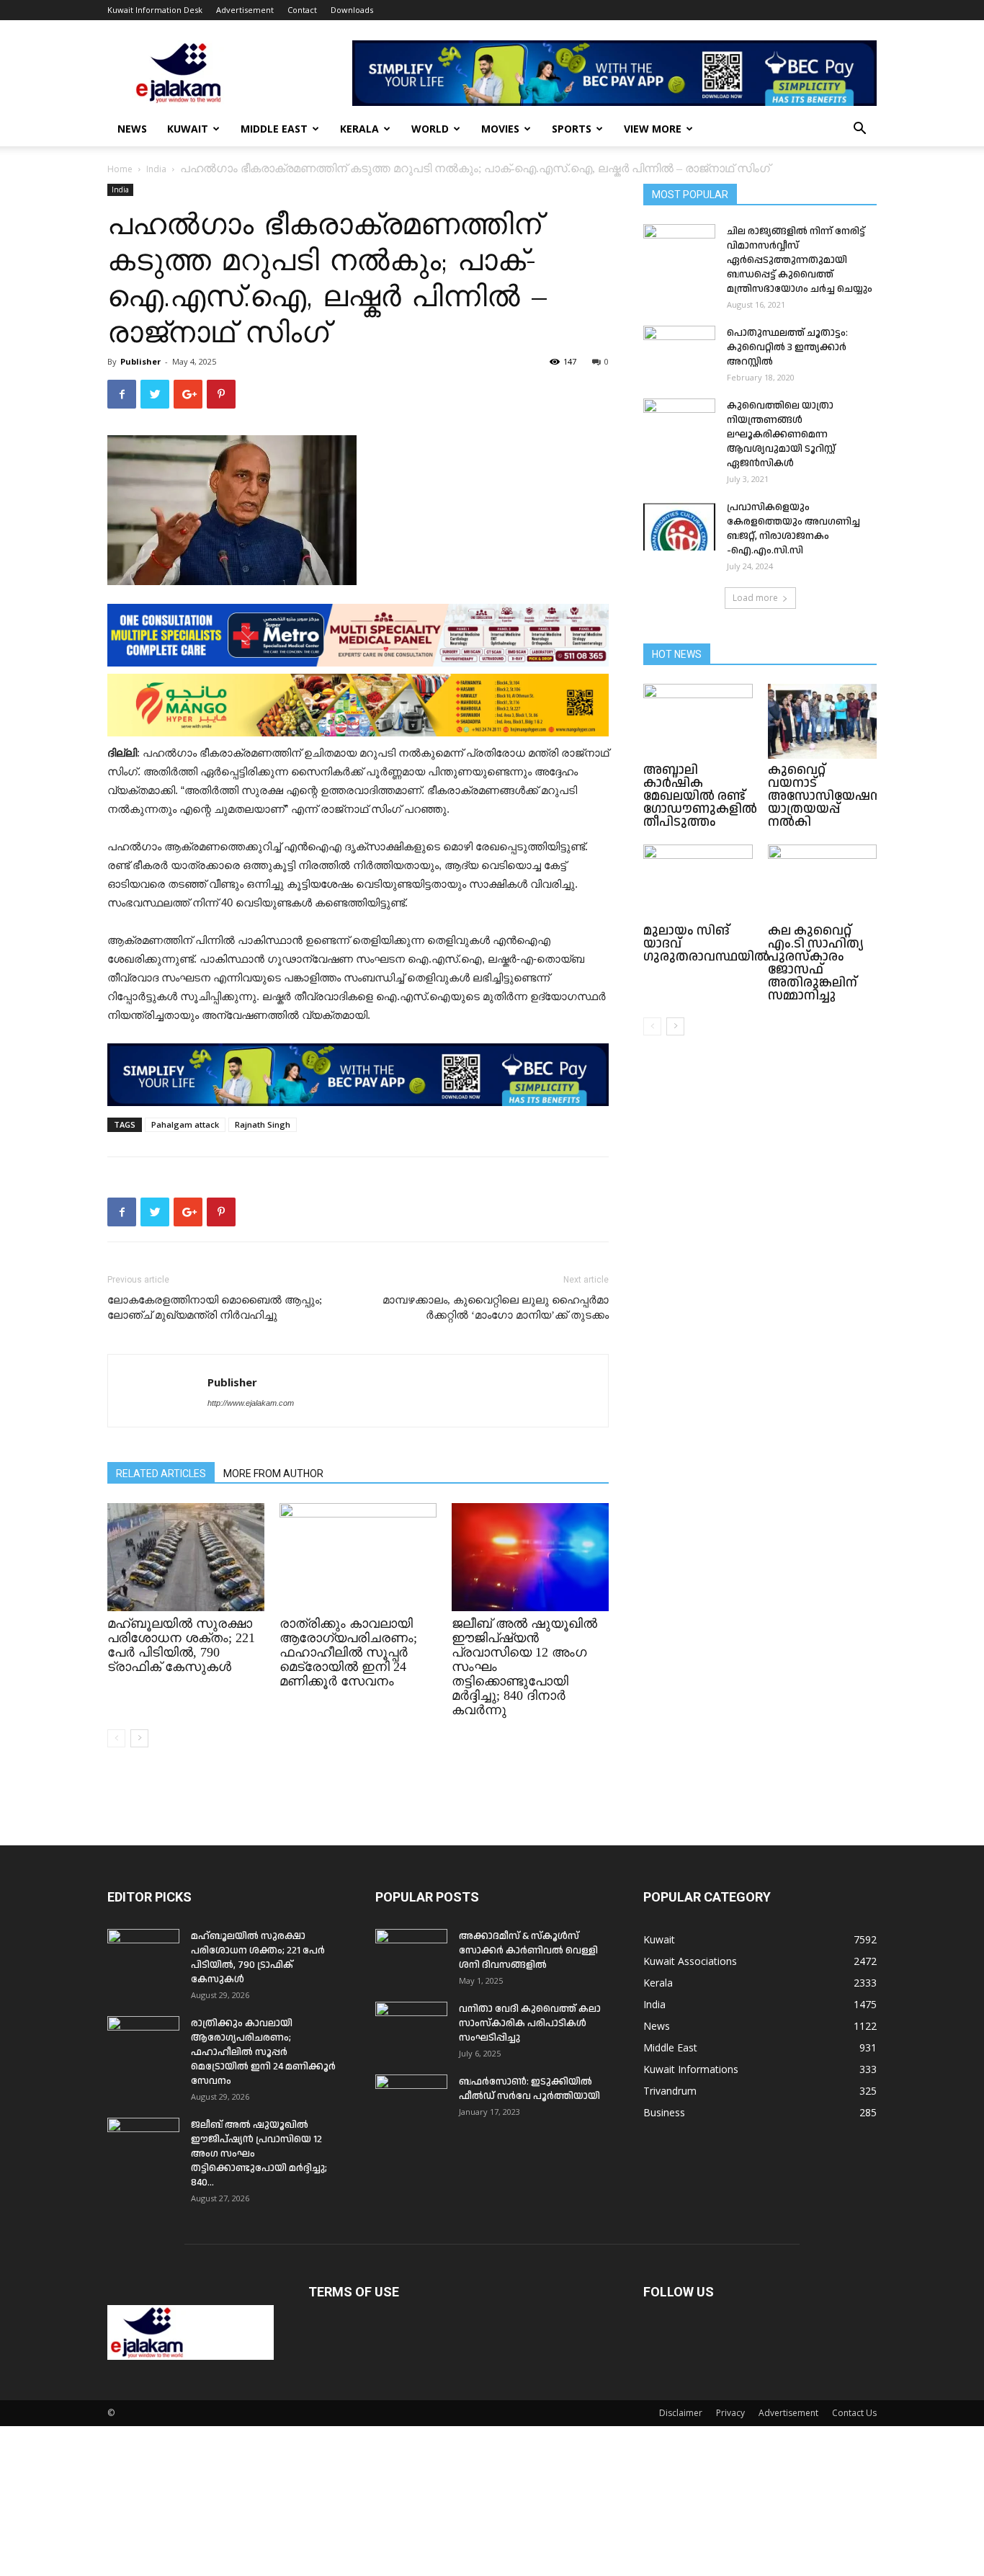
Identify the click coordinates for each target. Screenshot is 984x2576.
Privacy (730, 2413)
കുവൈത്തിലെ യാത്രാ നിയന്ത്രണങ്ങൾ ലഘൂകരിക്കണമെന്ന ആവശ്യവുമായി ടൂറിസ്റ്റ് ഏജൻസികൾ (781, 434)
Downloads (352, 10)
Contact (302, 10)
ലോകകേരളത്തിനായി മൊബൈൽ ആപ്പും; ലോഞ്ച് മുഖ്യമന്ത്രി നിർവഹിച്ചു (215, 1307)
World (430, 129)
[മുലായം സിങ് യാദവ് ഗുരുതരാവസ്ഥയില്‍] (698, 882)
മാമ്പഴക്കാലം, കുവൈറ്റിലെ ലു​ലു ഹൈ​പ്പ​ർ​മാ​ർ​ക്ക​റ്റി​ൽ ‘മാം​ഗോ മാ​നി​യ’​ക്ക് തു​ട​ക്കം (496, 1307)
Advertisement (245, 10)
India (156, 169)
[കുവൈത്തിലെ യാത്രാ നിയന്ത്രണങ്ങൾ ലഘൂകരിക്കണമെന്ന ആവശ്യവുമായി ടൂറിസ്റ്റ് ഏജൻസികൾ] (679, 424)
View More (653, 129)
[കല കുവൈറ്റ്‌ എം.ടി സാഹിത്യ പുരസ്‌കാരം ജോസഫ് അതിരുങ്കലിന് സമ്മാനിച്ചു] (823, 882)
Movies (500, 129)
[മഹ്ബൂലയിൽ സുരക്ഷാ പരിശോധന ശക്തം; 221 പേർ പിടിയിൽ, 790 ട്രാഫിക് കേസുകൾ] (186, 1557)
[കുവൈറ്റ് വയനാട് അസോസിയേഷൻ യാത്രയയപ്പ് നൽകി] (823, 721)
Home (120, 169)
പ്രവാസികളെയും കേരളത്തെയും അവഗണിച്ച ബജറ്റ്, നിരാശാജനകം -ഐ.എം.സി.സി (793, 529)
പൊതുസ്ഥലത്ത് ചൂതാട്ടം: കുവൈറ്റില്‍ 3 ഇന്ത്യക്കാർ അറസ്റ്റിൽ (787, 347)
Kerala (359, 129)
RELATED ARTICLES (161, 1474)
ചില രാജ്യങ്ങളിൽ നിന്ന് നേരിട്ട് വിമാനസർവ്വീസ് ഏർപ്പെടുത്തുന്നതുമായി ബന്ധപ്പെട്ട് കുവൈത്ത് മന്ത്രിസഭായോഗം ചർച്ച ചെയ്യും (800, 260)
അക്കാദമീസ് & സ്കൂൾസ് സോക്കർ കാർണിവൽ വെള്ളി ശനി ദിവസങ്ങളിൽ (528, 1951)
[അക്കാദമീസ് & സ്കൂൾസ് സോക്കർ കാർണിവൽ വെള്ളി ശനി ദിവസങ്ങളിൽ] (411, 1954)
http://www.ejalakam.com (251, 1403)
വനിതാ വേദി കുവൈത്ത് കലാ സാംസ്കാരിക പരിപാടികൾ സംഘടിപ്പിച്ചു (530, 2023)
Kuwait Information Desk (155, 10)
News (132, 129)
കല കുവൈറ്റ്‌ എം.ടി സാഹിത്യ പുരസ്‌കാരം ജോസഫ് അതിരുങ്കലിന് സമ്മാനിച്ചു (816, 963)
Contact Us (854, 2413)
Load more (755, 598)
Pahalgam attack (185, 1124)
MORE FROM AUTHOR (273, 1474)
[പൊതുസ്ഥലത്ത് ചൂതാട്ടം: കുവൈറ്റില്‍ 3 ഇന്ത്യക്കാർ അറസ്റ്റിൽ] (679, 351)
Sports (572, 129)
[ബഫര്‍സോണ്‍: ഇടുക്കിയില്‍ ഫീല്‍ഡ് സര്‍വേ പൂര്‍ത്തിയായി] (411, 2100)
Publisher (140, 361)
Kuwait (188, 129)
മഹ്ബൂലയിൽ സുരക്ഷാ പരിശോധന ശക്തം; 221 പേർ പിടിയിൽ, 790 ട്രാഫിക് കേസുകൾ (181, 1645)
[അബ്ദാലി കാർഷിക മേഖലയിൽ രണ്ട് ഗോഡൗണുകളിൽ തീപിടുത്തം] (698, 721)
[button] (859, 130)
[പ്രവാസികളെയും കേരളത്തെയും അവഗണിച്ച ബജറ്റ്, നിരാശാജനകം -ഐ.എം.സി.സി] (679, 525)
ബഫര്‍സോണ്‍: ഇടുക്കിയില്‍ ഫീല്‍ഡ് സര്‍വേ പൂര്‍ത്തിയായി (529, 2089)
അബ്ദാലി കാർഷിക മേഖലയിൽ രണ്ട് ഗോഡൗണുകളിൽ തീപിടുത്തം (700, 796)
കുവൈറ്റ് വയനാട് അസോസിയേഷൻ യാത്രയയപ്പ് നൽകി (826, 796)
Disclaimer (681, 2413)
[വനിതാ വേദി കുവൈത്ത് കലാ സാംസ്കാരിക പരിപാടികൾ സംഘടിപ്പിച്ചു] (411, 2027)
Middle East (274, 129)
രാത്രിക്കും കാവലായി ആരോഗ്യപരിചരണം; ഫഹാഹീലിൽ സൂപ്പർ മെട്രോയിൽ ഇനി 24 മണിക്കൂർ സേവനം (348, 1652)
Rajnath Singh (263, 1124)
